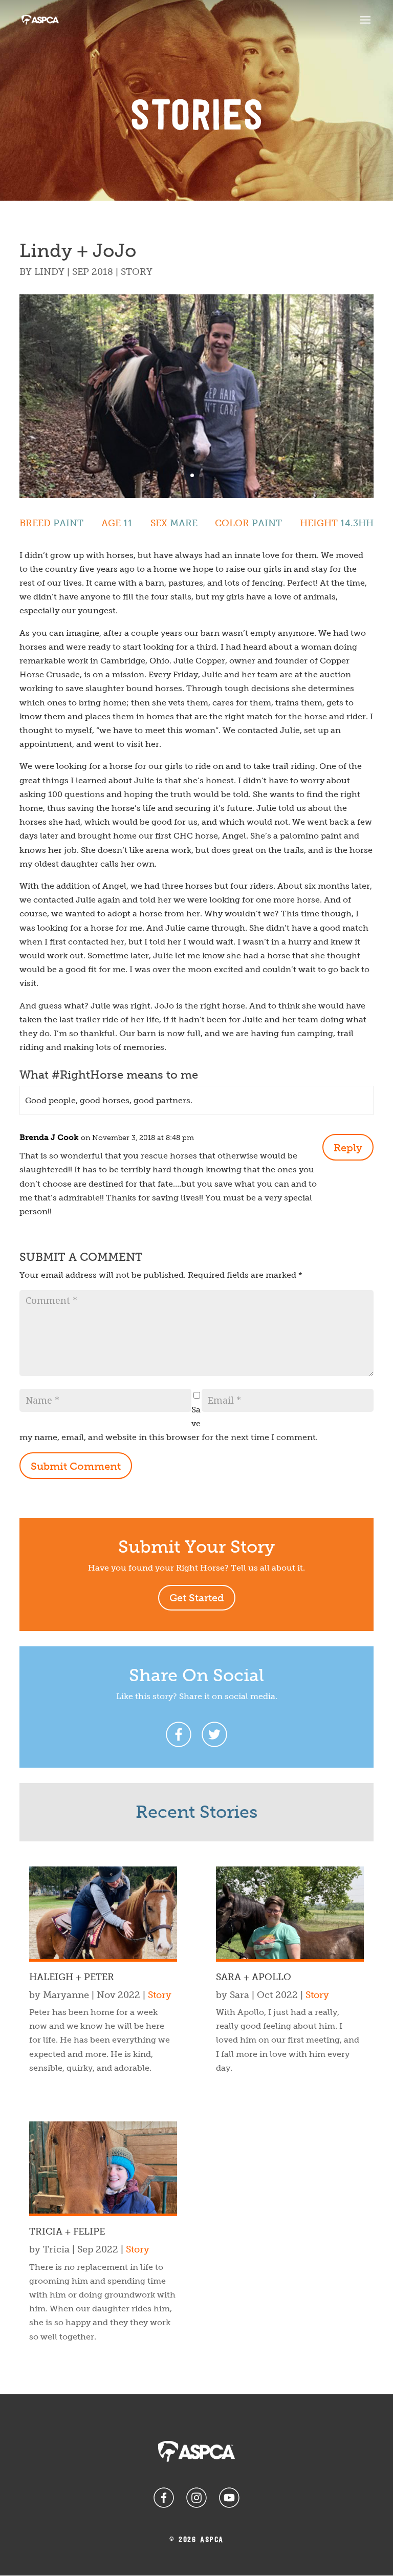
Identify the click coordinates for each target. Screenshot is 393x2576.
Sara (239, 1995)
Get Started (197, 1598)
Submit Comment (76, 1466)
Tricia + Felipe (67, 2231)
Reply (348, 1148)
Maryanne (66, 1995)
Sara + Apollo (254, 1977)
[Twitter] (214, 1734)
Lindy (49, 272)
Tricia (56, 2249)
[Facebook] (179, 1734)
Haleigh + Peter (72, 1977)
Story (137, 272)
